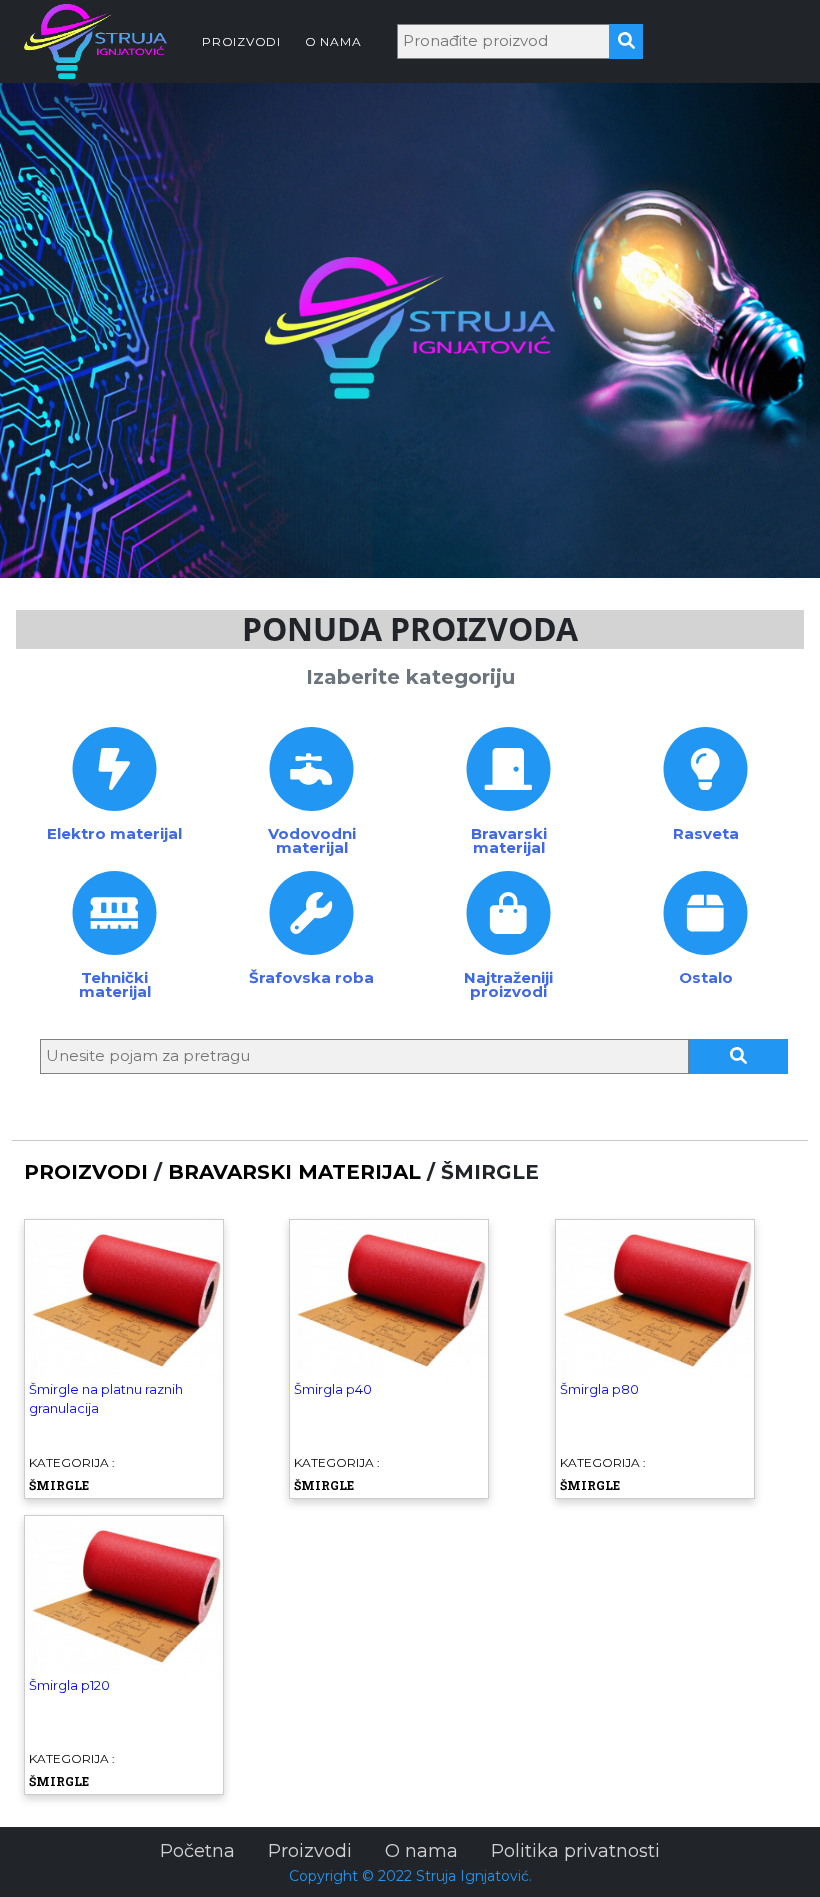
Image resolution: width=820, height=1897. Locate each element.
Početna (197, 1851)
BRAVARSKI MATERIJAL (294, 1172)
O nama (421, 1851)
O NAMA (333, 41)
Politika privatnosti (575, 1851)
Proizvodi (310, 1851)
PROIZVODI (241, 41)
